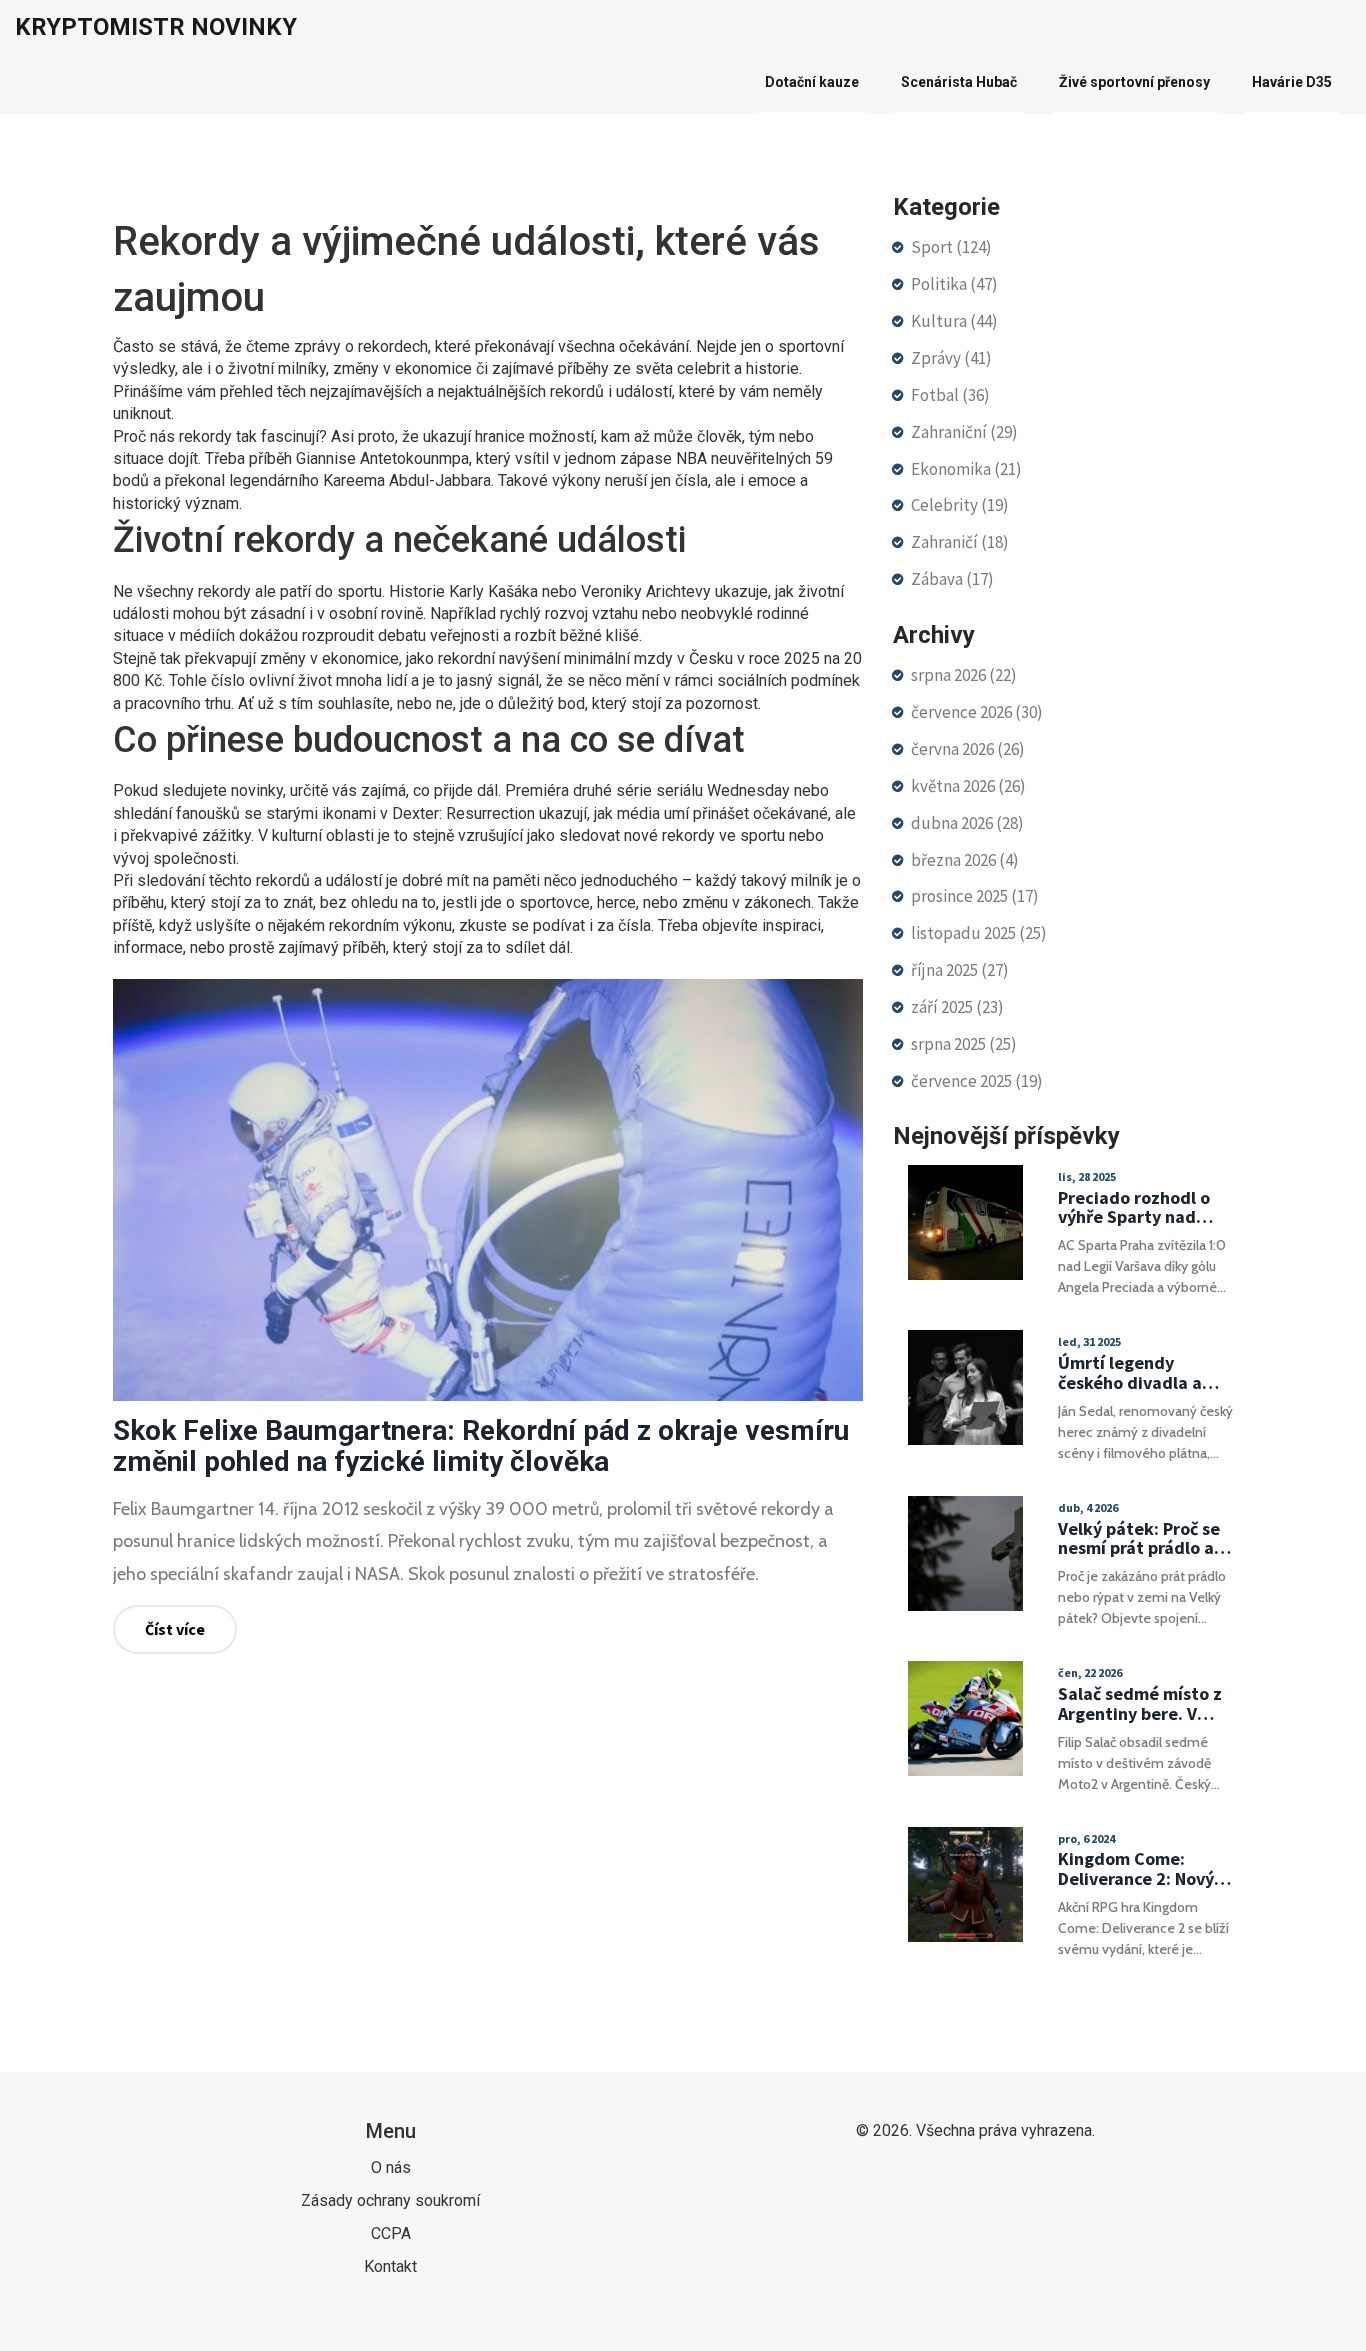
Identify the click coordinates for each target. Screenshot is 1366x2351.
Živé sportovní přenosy (1134, 82)
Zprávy (951, 358)
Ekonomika (966, 469)
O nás (391, 2167)
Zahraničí (960, 542)
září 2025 (957, 1007)
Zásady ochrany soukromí (390, 2200)
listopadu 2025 (979, 933)
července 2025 (977, 1081)
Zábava (952, 579)
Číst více (175, 1629)
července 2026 (977, 712)
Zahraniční (964, 432)
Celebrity (960, 505)
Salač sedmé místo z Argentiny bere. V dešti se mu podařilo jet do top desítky (1140, 1704)
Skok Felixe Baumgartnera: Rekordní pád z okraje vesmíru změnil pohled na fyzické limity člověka (481, 1446)
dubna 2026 (967, 823)
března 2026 (965, 860)
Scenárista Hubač (959, 82)
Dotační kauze (812, 82)
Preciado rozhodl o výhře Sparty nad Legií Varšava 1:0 (1134, 1208)
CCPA (391, 2233)
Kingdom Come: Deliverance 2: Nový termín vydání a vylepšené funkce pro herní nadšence (1143, 1869)
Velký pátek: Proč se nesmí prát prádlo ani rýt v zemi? (1143, 1539)
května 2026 (968, 786)
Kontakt (390, 2266)
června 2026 (968, 749)
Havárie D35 (1292, 82)
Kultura (954, 321)
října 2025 (960, 970)
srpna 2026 (964, 675)
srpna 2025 (964, 1044)
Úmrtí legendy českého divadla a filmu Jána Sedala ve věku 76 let (1142, 1373)
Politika (954, 284)
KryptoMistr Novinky (156, 27)
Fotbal (950, 395)
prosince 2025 (975, 896)
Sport (951, 247)
